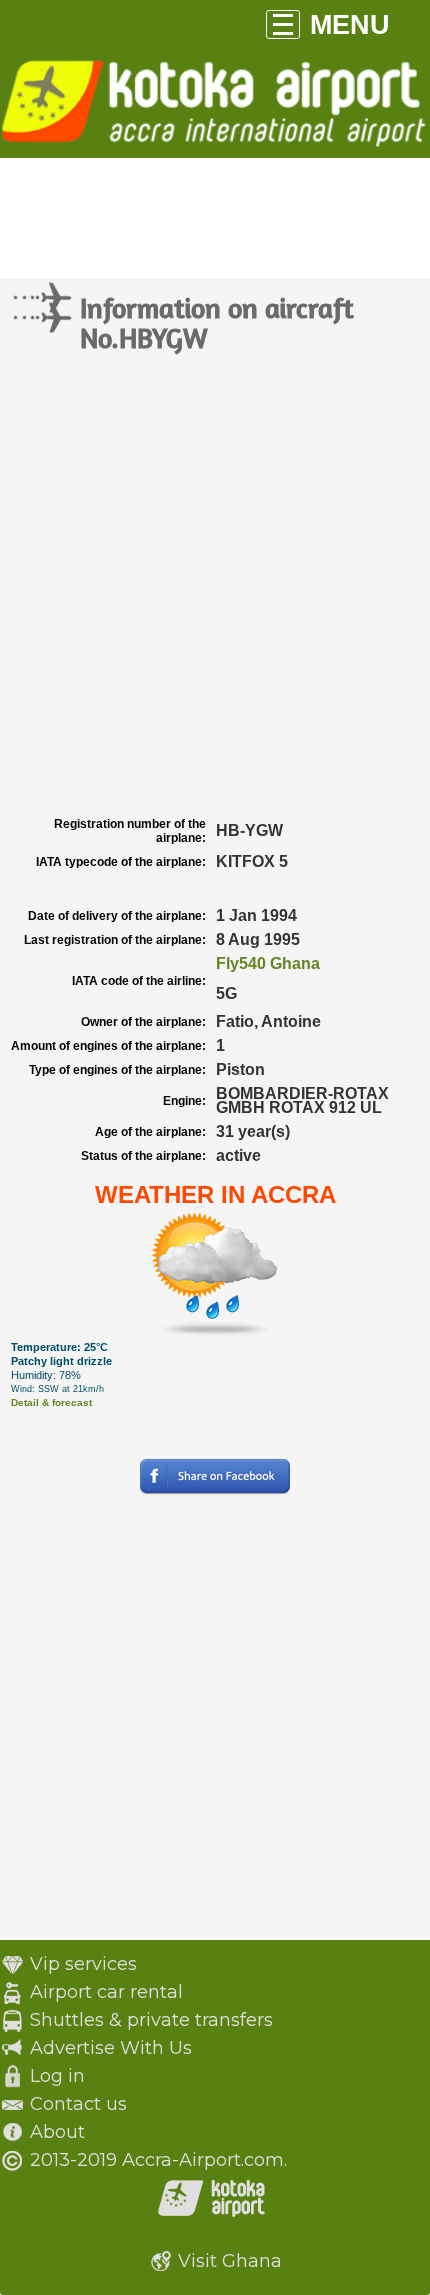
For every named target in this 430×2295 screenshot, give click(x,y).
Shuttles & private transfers (151, 2020)
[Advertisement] (215, 586)
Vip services (83, 1964)
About (57, 2132)
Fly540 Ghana (268, 963)
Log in (57, 2076)
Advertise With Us (111, 2048)
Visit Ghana (230, 2261)
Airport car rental (106, 1992)
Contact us (78, 2104)
